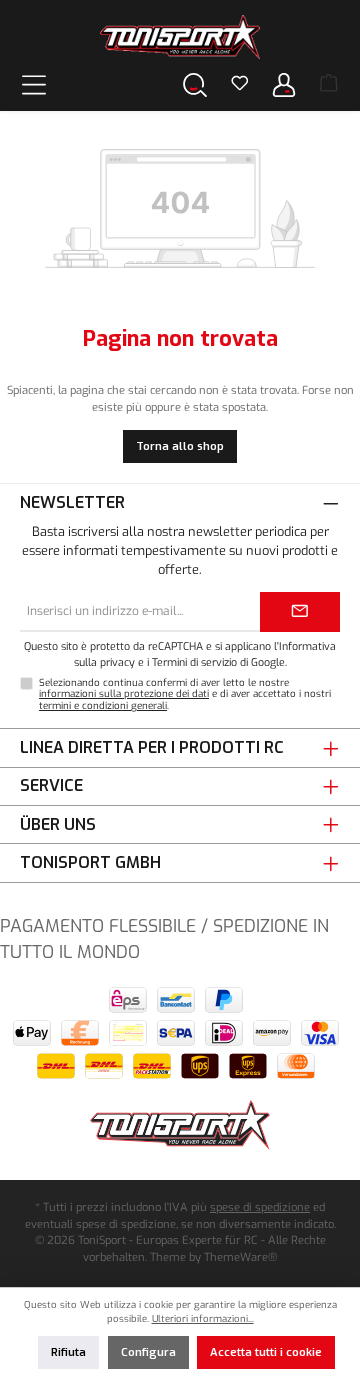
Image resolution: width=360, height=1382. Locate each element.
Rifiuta (68, 1352)
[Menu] (34, 84)
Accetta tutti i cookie (266, 1352)
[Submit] (300, 612)
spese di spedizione (260, 1207)
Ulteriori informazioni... (203, 1318)
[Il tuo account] (284, 84)
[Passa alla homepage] (180, 37)
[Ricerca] (195, 84)
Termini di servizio (194, 662)
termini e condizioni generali (103, 705)
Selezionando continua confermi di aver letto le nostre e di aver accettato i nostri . (185, 694)
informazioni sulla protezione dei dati (124, 693)
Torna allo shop (180, 446)
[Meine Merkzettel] (240, 85)
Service (51, 785)
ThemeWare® (240, 1257)
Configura (148, 1352)
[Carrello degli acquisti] (329, 85)
